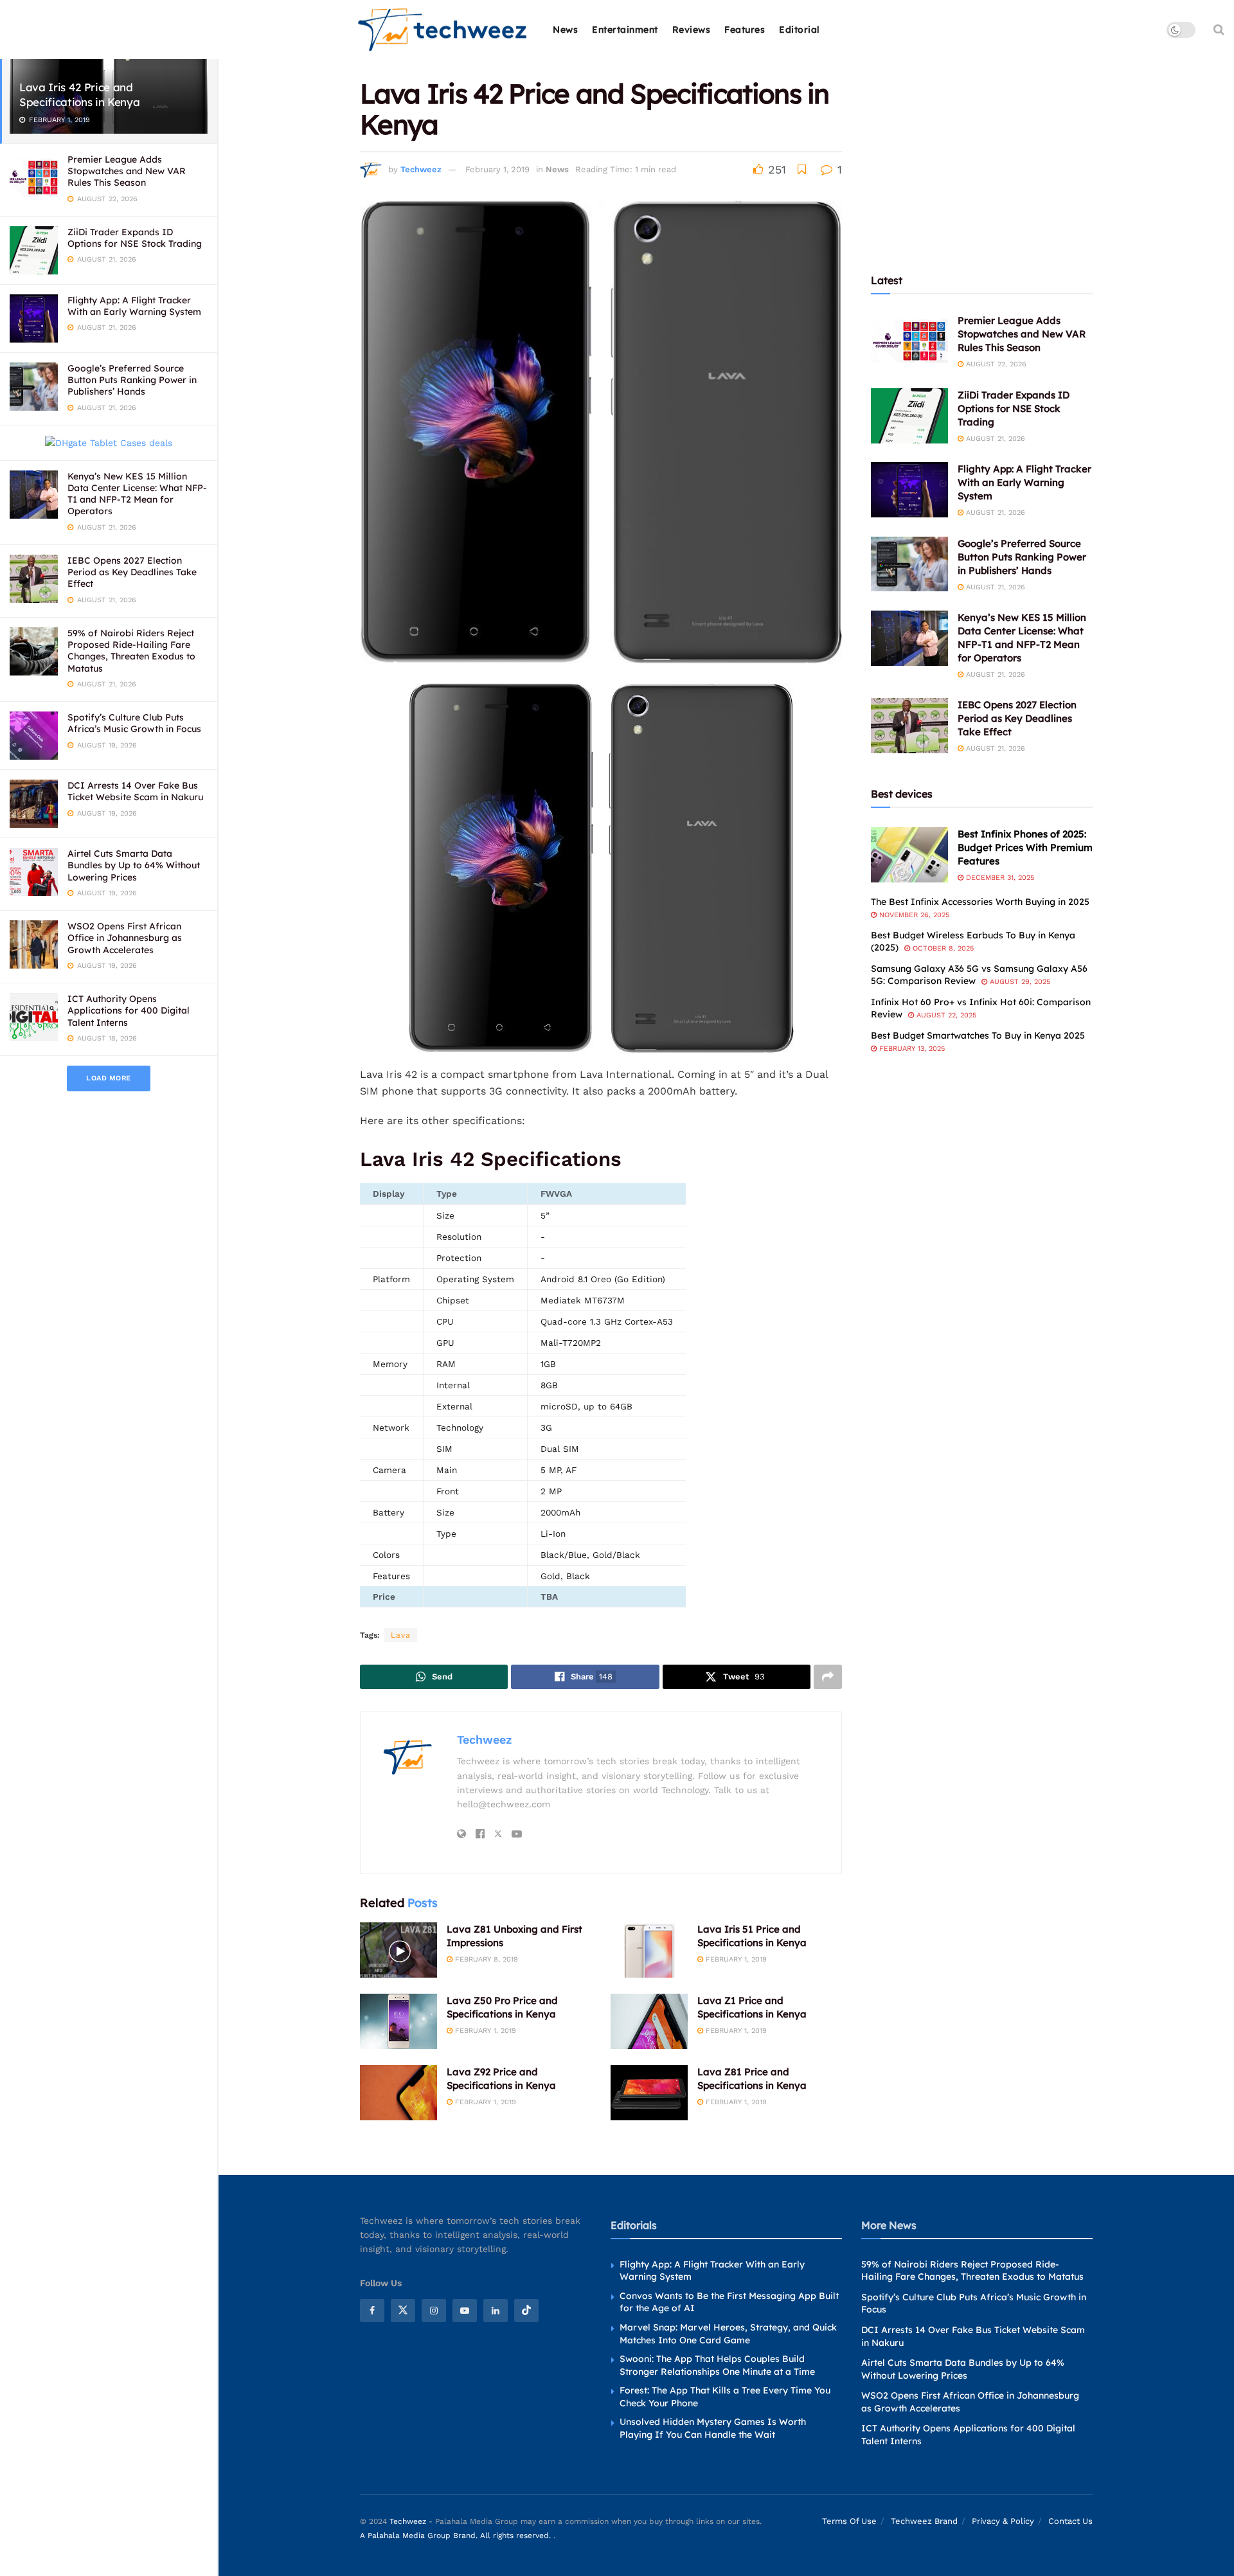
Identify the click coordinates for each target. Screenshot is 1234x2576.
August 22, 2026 (995, 364)
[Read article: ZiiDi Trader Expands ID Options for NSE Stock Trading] (909, 416)
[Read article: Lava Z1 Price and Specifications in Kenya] (649, 2021)
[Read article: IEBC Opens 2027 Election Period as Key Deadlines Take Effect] (909, 726)
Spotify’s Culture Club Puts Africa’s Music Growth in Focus (134, 723)
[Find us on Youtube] (465, 2311)
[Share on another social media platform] (828, 1677)
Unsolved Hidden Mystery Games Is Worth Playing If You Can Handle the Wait (713, 2428)
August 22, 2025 (945, 1015)
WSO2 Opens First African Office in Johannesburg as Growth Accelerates (125, 938)
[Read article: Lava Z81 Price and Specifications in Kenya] (649, 2093)
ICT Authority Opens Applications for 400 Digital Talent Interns (129, 1010)
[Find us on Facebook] (372, 2311)
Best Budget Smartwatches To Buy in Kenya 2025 (978, 1035)
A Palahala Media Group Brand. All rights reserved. (457, 2536)
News (565, 30)
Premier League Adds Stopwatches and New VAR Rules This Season (127, 171)
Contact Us (1070, 2521)
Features (745, 30)
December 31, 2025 (999, 878)
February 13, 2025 (911, 1049)
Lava (401, 1635)
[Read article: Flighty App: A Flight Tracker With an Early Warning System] (909, 490)
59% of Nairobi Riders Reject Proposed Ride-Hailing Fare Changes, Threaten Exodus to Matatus (131, 651)
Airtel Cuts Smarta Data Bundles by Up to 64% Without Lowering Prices (134, 865)
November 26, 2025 (913, 915)
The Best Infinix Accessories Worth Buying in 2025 (980, 902)
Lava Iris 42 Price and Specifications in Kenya (79, 94)
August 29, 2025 (1019, 982)
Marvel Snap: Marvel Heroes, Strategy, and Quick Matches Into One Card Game (728, 2334)
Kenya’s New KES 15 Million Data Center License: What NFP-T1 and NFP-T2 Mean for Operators (137, 494)
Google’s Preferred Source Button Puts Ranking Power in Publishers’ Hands (132, 380)
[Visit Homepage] (443, 30)
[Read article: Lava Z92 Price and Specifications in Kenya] (398, 2093)
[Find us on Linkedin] (496, 2311)
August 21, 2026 (994, 439)
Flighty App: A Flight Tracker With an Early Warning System (134, 306)
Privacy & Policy (1003, 2521)
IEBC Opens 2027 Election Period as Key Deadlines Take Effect (132, 572)
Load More (109, 1078)
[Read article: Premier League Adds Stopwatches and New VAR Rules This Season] (909, 341)
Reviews (692, 30)
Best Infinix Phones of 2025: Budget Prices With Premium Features (1025, 847)
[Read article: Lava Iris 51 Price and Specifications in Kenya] (649, 1950)
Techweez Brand (924, 2521)
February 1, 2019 (497, 169)
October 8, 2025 (942, 948)
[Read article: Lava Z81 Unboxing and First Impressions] (398, 1950)
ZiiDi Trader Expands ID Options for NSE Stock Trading (135, 238)
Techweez (421, 169)
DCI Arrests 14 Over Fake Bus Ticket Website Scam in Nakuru (135, 791)
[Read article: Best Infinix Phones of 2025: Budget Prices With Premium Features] (909, 855)
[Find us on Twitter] (403, 2311)
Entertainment (625, 30)
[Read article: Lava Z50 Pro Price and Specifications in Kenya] (398, 2021)
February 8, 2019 (485, 1959)
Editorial (800, 30)
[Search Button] (1219, 30)
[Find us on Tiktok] (526, 2311)
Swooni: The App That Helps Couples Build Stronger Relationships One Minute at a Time (717, 2365)
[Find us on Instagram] (434, 2311)
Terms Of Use (849, 2521)
